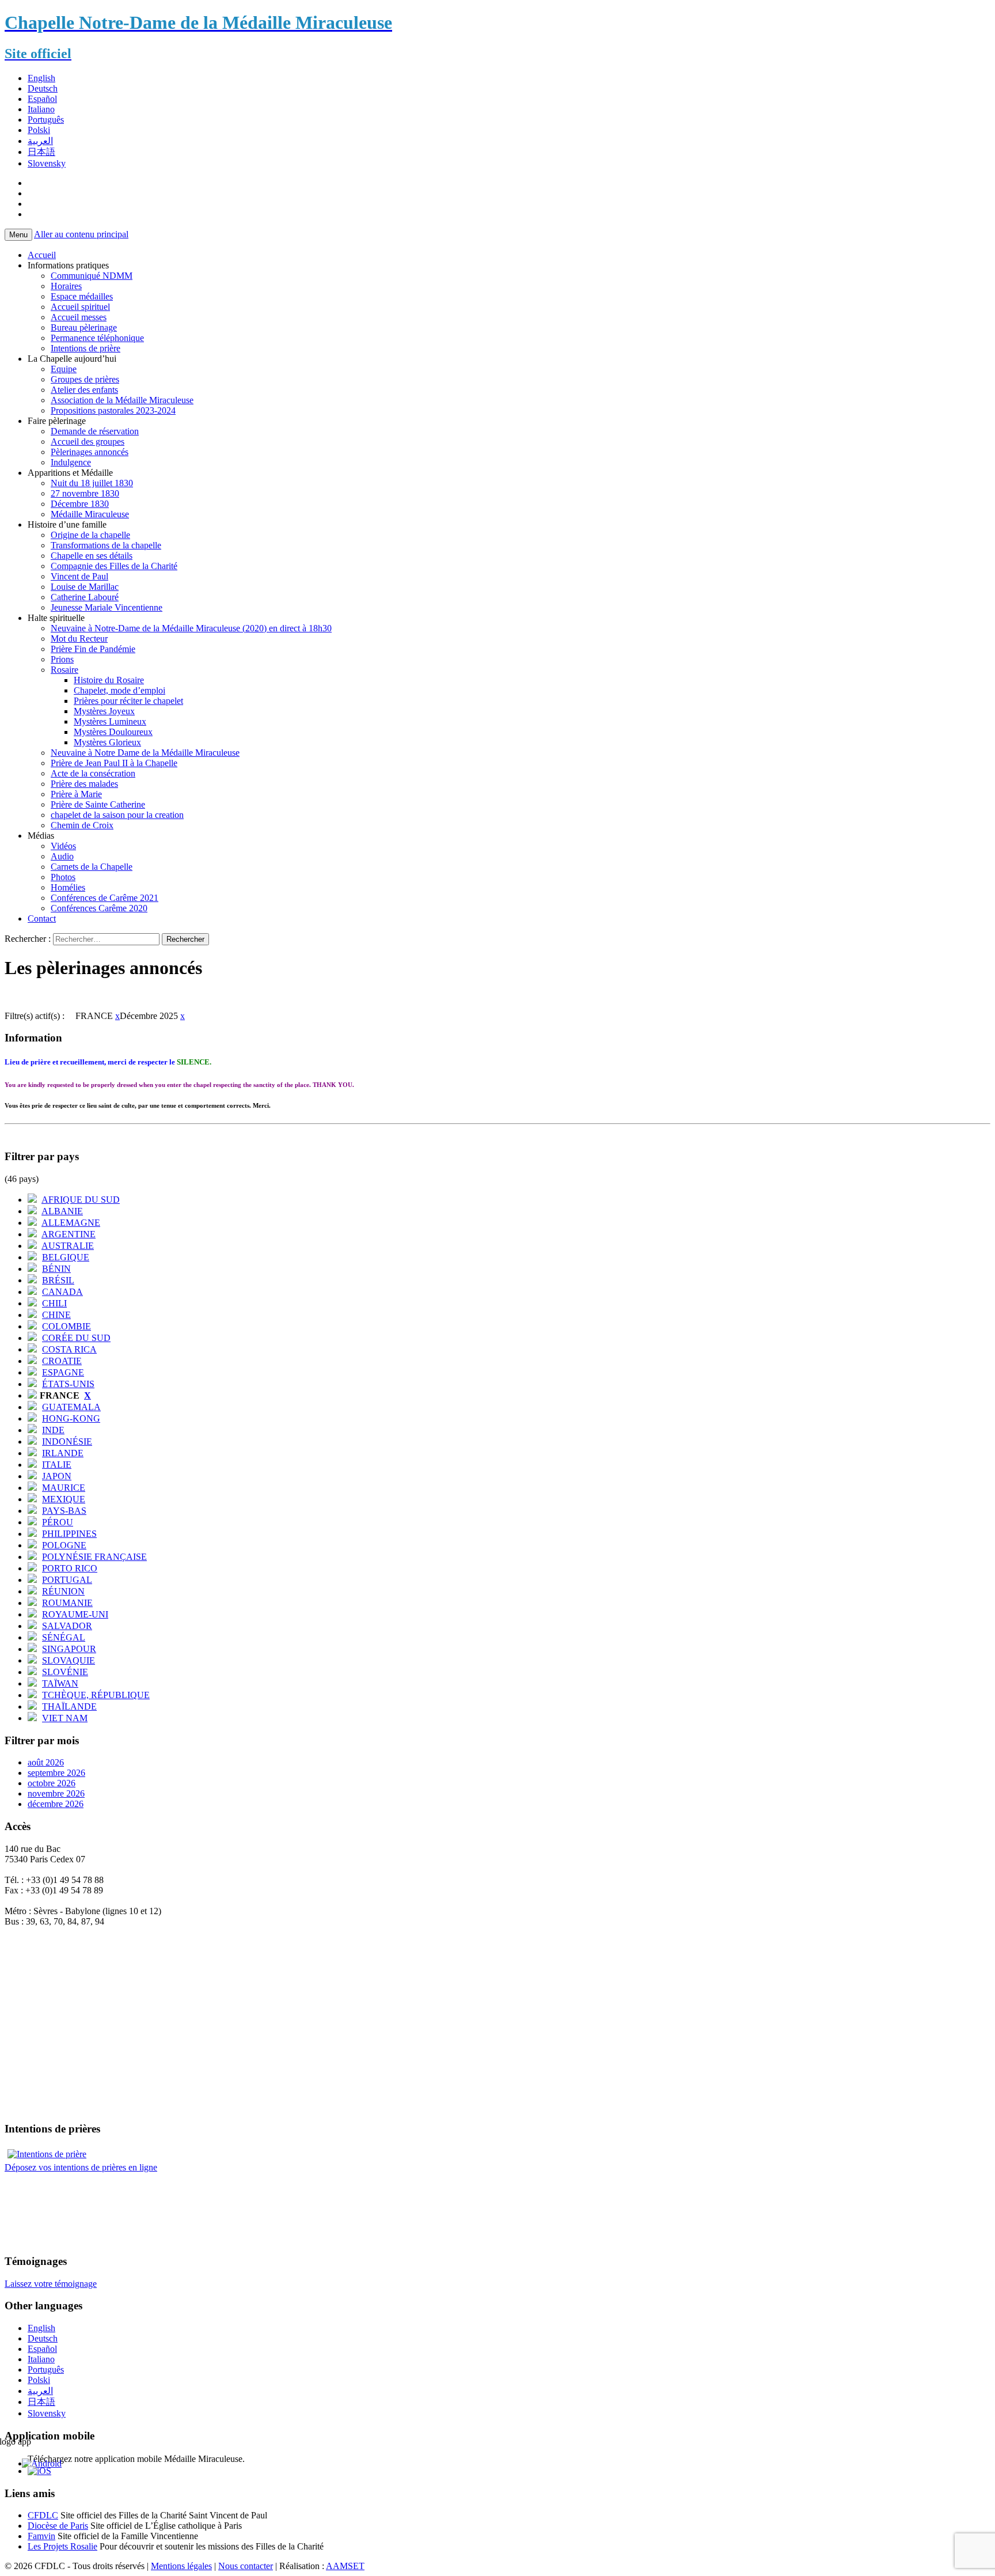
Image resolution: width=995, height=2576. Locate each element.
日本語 (41, 152)
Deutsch (43, 88)
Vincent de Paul (79, 576)
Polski (39, 130)
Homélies (68, 887)
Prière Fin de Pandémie (93, 649)
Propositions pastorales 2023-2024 (113, 410)
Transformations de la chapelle (106, 545)
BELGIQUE (66, 1257)
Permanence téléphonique (97, 338)
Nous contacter (246, 2566)
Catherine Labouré (85, 597)
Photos (63, 877)
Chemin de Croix (82, 825)
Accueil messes (79, 317)
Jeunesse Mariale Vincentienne (107, 607)
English (41, 78)
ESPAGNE (63, 1372)
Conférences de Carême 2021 (105, 898)
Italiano (41, 109)
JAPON (57, 1476)
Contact (42, 918)
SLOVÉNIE (65, 1672)
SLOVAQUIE (69, 1660)
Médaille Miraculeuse (90, 514)
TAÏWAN (60, 1683)
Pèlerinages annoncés (90, 452)
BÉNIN (56, 1269)
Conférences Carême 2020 (99, 908)
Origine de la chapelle (90, 535)
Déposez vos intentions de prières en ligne (81, 2167)
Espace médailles (82, 296)
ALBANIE (62, 1211)
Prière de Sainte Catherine (98, 804)
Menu (18, 235)
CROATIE (62, 1361)
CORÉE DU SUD (76, 1338)
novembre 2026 (56, 1793)
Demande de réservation (95, 431)
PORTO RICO (70, 1568)
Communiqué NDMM (92, 276)
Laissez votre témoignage (51, 2284)
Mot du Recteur (79, 639)
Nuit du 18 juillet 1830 (92, 483)
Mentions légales (181, 2566)
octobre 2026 (52, 1783)
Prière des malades (84, 784)
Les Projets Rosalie (62, 2546)
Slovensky (47, 163)
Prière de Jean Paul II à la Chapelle (114, 763)
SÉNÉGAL (64, 1637)
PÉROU (58, 1522)
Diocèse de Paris (58, 2526)
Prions (62, 659)
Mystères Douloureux (113, 732)
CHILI (54, 1303)
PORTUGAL (67, 1580)
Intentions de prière (86, 348)
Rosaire (64, 670)
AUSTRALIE (68, 1246)
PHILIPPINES (69, 1534)
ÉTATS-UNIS (68, 1384)
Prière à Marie (76, 794)
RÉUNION (63, 1591)
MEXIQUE (64, 1499)
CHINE (56, 1315)
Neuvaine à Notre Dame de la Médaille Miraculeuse (145, 753)
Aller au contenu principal (81, 234)
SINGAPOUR (69, 1649)
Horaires (66, 286)
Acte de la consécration (93, 773)
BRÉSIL (58, 1280)
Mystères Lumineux (110, 721)
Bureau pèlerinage (84, 327)
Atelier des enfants (84, 390)
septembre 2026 (56, 1773)
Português (46, 120)
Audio (62, 856)
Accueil (42, 255)
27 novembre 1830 (85, 493)
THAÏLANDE (69, 1706)
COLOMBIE (67, 1326)
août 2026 (46, 1762)
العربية (40, 141)
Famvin (41, 2536)
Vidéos (63, 846)
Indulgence (71, 462)
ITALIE (57, 1465)
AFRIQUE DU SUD (81, 1200)
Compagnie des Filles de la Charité (114, 566)
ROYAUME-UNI (75, 1614)
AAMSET (345, 2566)
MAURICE (64, 1488)
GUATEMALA (71, 1407)
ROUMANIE (67, 1603)
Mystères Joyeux (104, 711)
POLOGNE (64, 1545)
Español (42, 99)
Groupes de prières (85, 379)
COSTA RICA (69, 1349)
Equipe (64, 369)
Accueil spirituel (80, 307)
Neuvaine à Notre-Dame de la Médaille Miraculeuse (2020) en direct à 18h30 (191, 628)
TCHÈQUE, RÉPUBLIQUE (96, 1695)
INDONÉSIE (67, 1442)
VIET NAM (65, 1718)
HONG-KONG (71, 1418)
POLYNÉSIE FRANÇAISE (94, 1557)
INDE (53, 1430)
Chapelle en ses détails (92, 556)
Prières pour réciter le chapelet (128, 701)
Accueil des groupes (88, 442)
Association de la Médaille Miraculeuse (122, 400)
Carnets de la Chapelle (92, 867)
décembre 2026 (56, 1804)
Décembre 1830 (80, 504)
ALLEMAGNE (71, 1223)
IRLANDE (63, 1453)
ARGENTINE (69, 1234)
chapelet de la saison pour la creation (117, 815)
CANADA (62, 1292)
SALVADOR (67, 1626)
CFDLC (43, 2515)
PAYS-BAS (64, 1511)
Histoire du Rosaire (109, 680)
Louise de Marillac (85, 587)
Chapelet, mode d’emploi (119, 690)
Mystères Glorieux (107, 742)
